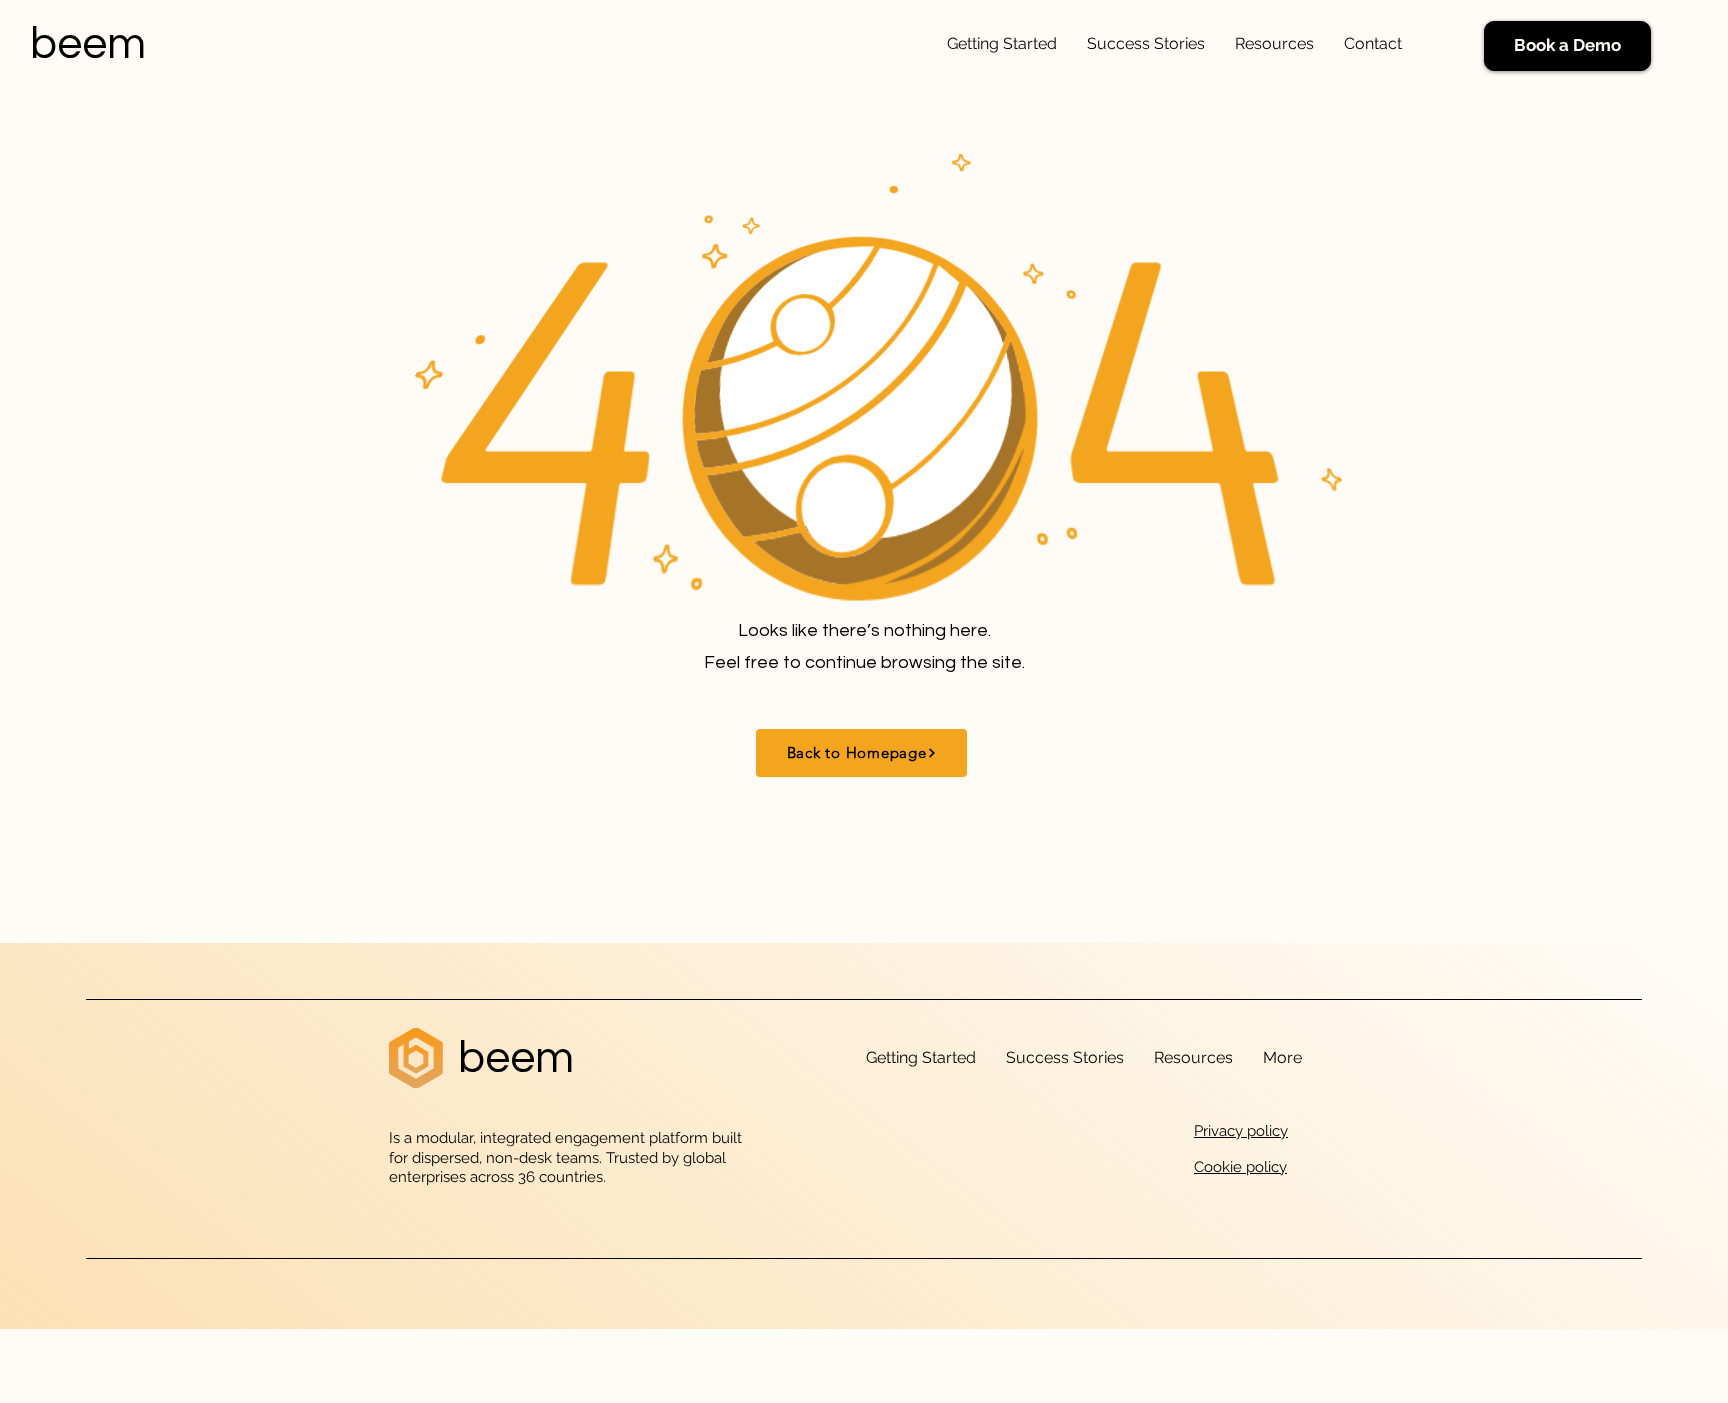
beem (88, 44)
